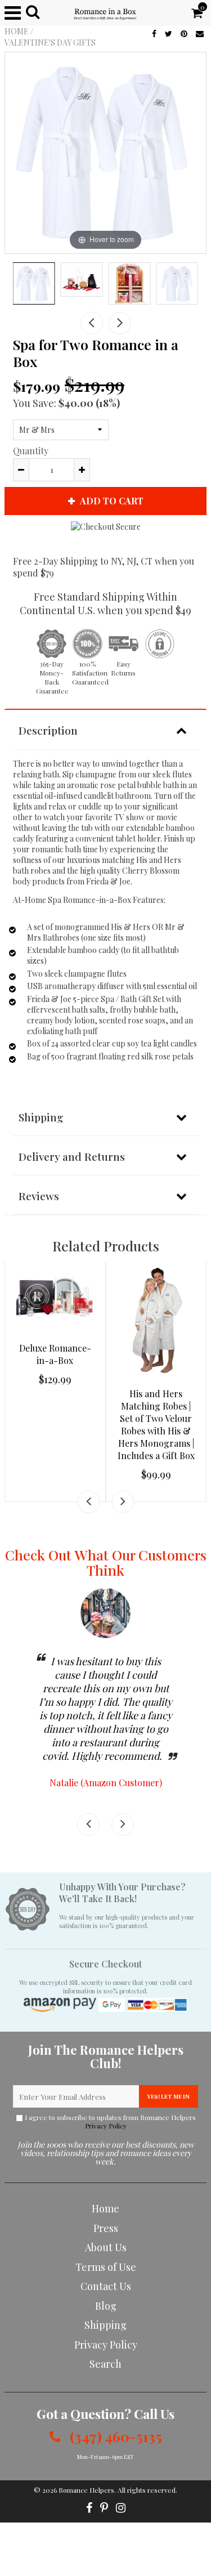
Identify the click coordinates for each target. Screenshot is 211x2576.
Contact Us (106, 2286)
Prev (92, 323)
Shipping (41, 1117)
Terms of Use (106, 2267)
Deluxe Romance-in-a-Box (55, 1354)
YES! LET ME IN (169, 2096)
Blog (106, 2306)
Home (17, 31)
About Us (106, 2247)
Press (106, 2228)
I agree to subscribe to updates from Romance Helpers (110, 2122)
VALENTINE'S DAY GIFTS (50, 43)
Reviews (39, 1196)
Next (120, 323)
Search (105, 2364)
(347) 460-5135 (114, 2436)
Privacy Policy (106, 2126)
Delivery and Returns (72, 1156)
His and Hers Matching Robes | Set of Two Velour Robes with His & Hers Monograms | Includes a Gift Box (156, 1425)
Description (48, 730)
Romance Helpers (86, 2490)
